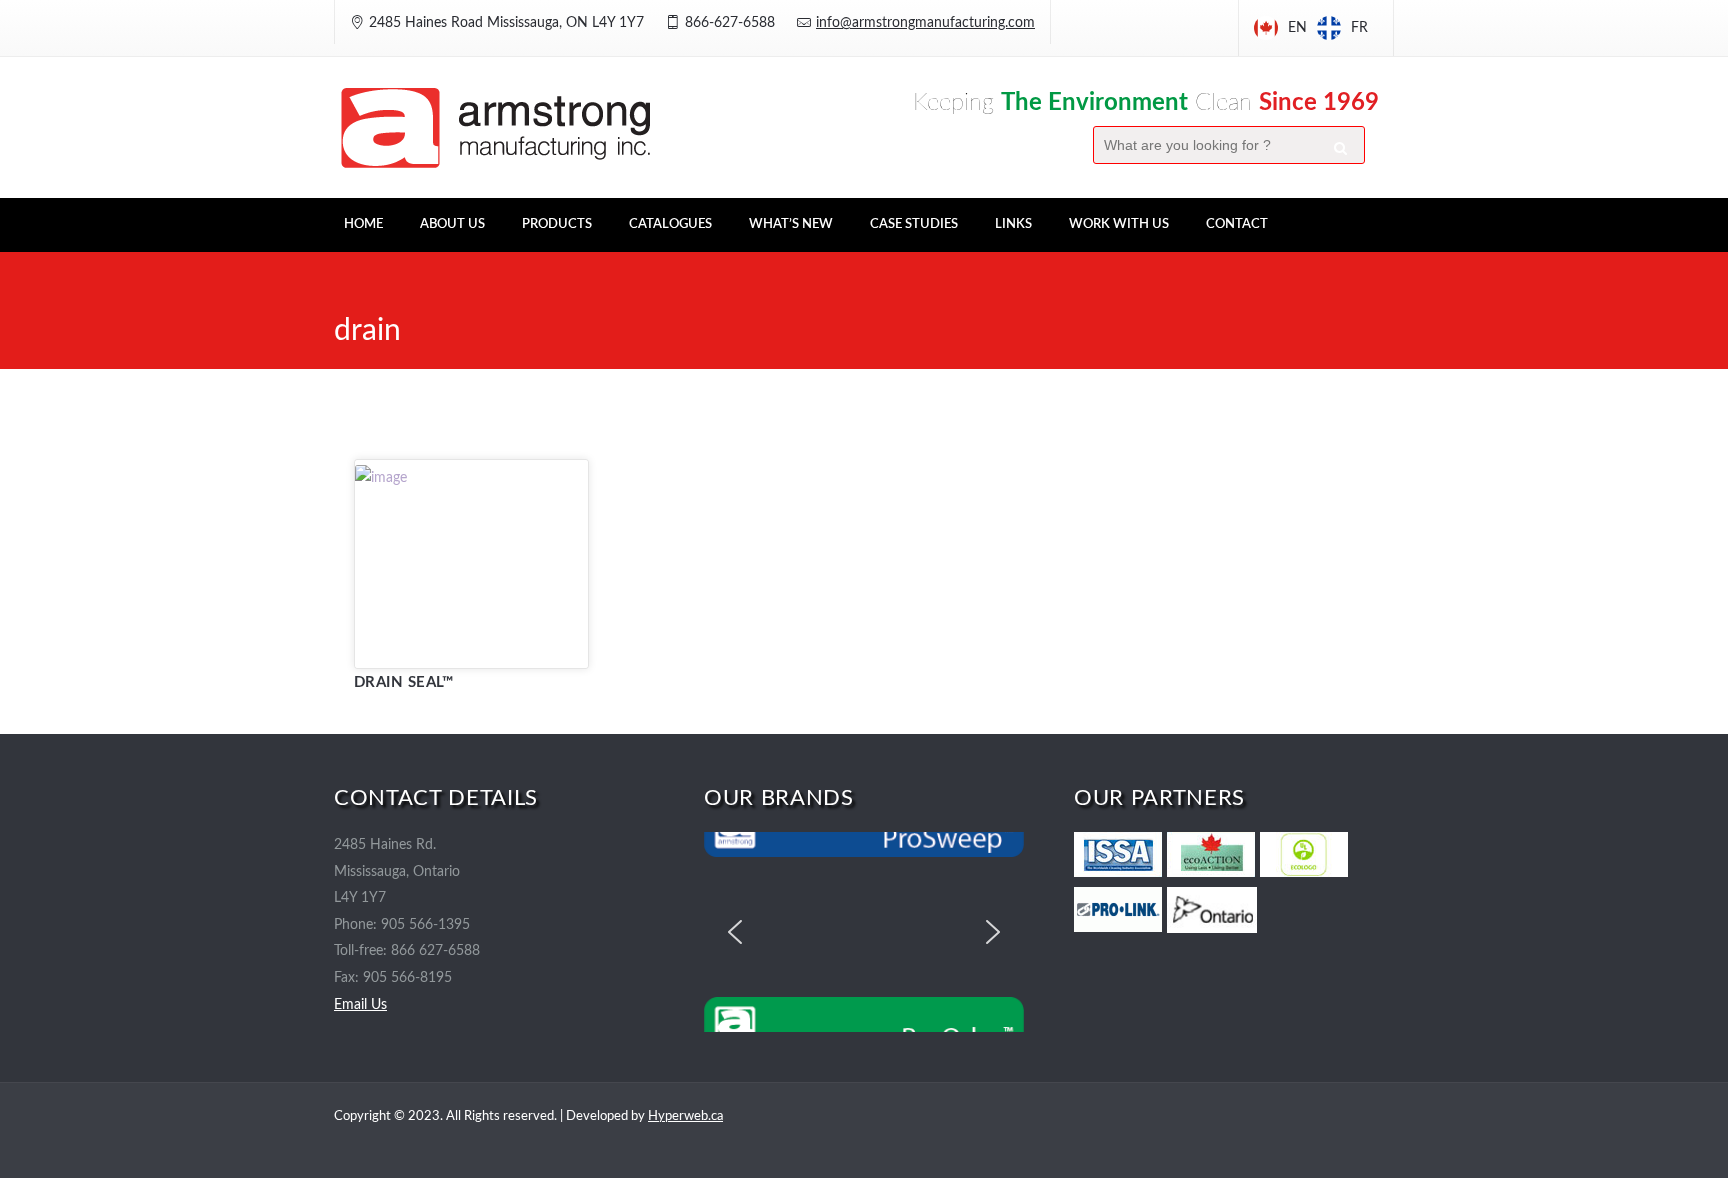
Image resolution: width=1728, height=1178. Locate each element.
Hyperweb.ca (685, 1116)
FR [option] (1359, 28)
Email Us (360, 1005)
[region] (864, 932)
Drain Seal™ (404, 682)
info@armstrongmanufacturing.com (925, 23)
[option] (1342, 28)
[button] (735, 932)
